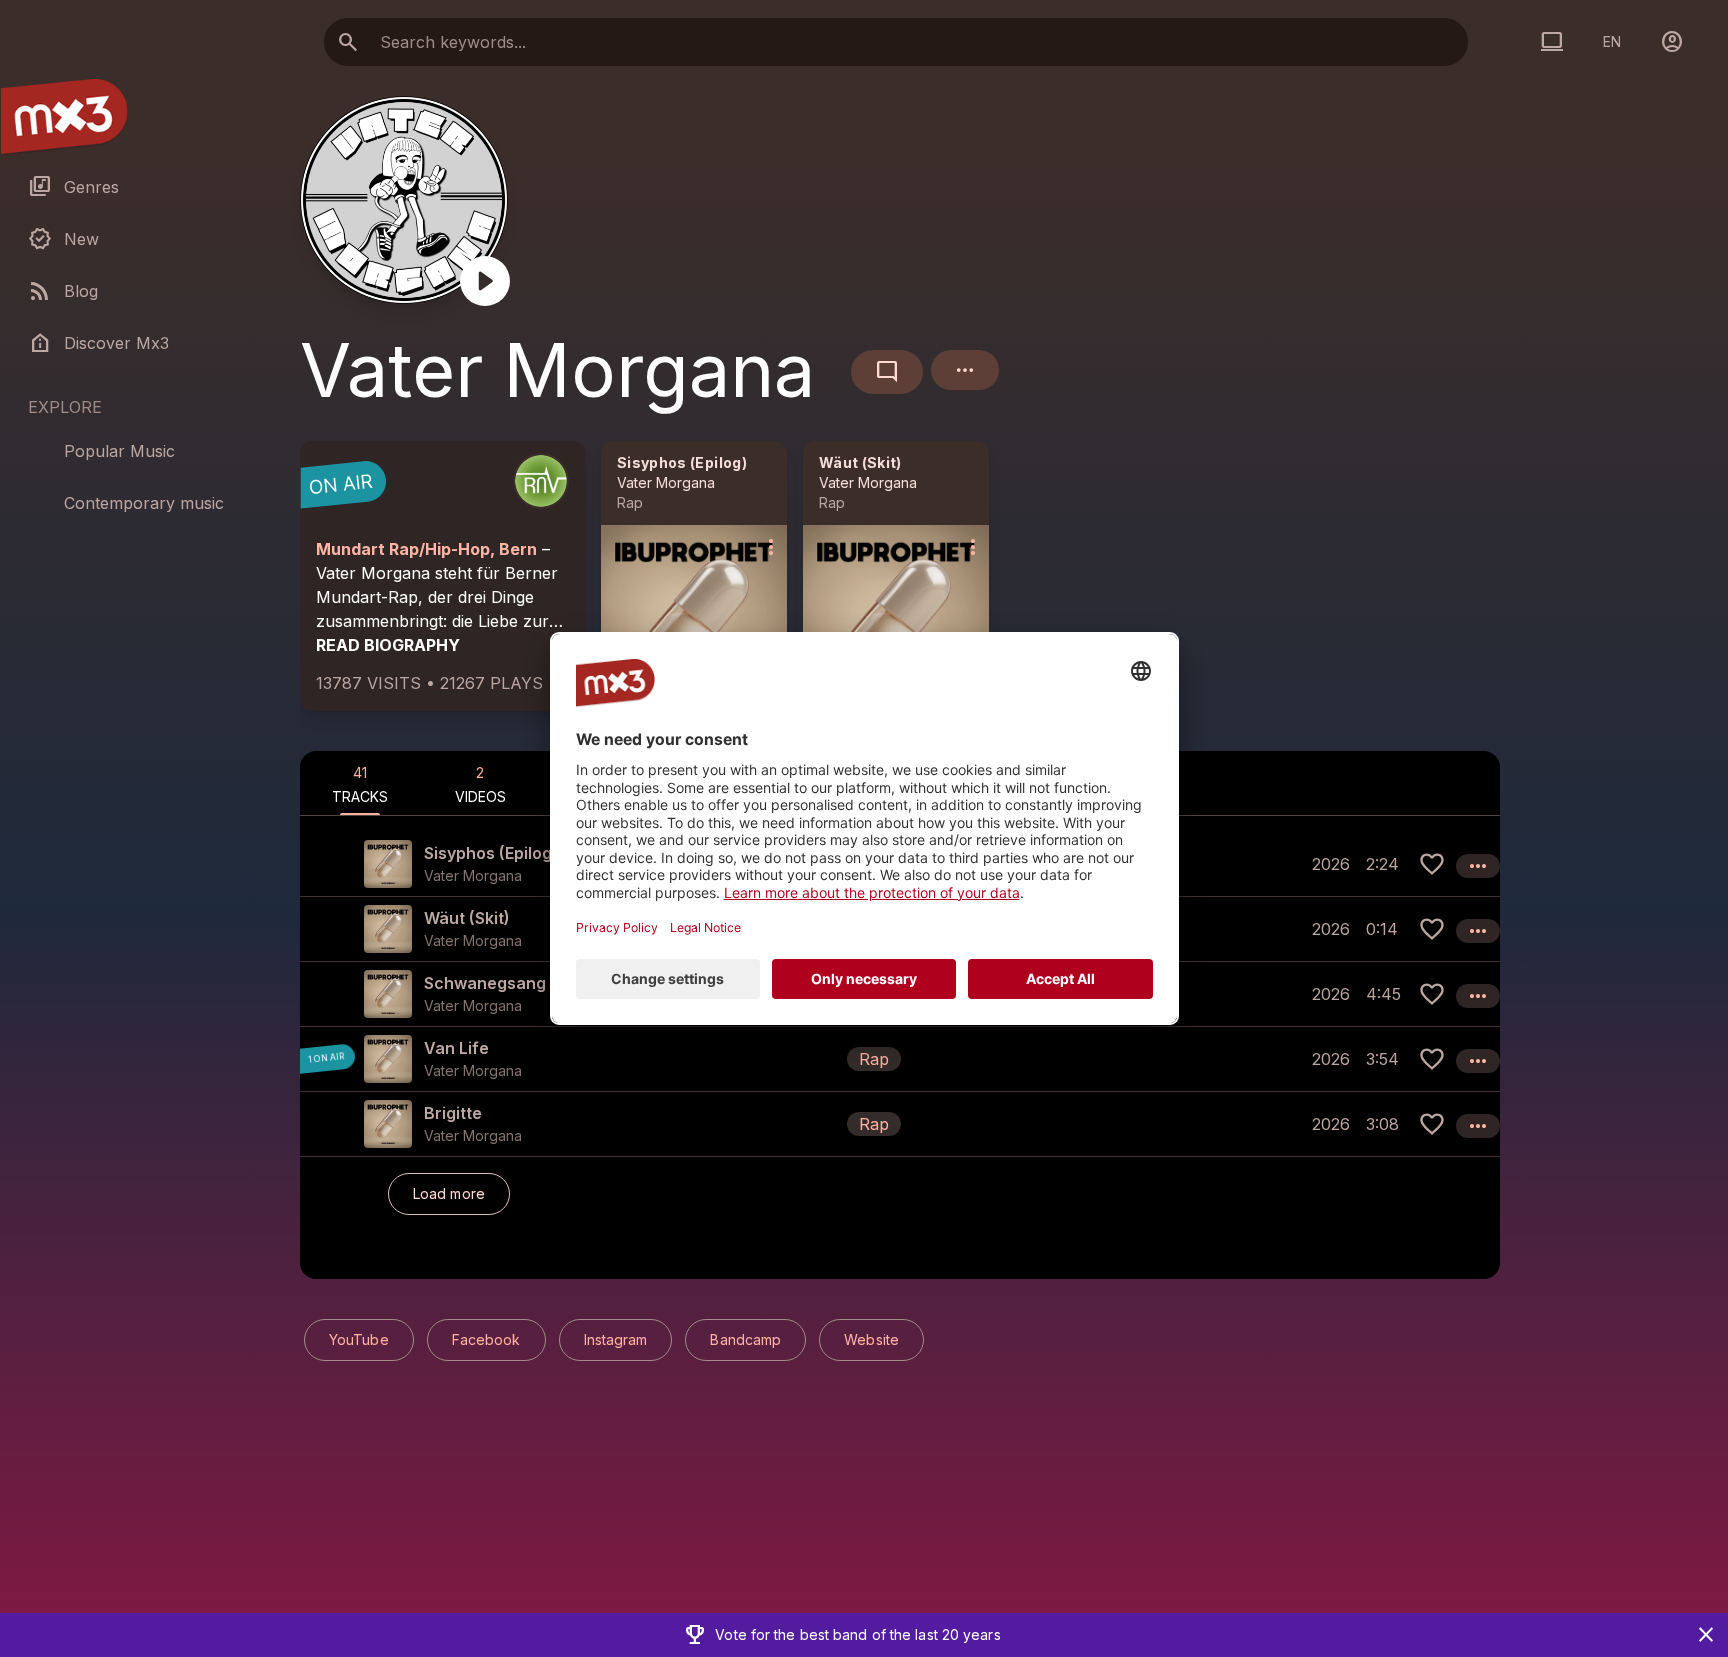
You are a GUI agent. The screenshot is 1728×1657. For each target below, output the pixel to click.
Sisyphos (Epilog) (682, 462)
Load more (449, 1193)
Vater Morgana (666, 482)
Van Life (456, 1048)
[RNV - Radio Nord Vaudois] (541, 481)
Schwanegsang (485, 983)
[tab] (360, 783)
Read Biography (388, 645)
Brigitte (453, 1113)
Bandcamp (745, 1339)
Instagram (616, 1339)
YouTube (359, 1339)
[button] (900, 1058)
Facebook (486, 1339)
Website (871, 1339)
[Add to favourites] (1432, 864)
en (1612, 41)
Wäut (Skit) (860, 462)
